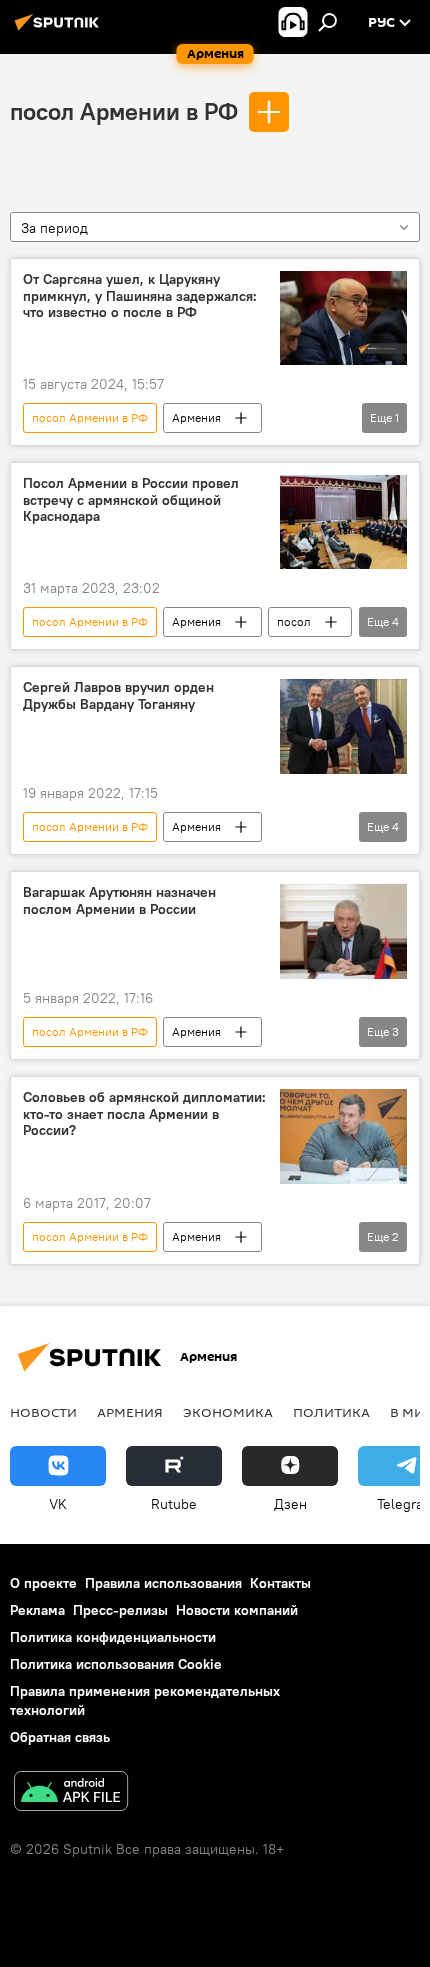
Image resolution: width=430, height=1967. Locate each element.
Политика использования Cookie (116, 1664)
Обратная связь (60, 1737)
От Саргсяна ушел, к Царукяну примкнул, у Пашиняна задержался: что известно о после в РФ (140, 296)
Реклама (37, 1610)
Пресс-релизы (120, 1610)
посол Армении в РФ (124, 111)
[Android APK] (71, 1793)
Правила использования (163, 1583)
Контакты (280, 1583)
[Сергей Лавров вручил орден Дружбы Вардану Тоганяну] (343, 726)
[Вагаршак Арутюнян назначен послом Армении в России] (343, 931)
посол (294, 621)
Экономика (228, 1412)
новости (43, 1412)
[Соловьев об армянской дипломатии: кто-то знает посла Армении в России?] (343, 1136)
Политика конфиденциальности (113, 1637)
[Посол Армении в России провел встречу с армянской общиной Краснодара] (343, 522)
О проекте (43, 1583)
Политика (331, 1412)
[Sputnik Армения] (60, 30)
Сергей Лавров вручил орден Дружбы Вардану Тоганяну (118, 696)
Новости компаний (237, 1610)
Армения (196, 417)
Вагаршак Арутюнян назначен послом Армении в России (119, 901)
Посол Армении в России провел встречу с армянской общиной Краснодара (131, 500)
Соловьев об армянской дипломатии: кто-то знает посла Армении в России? (144, 1114)
